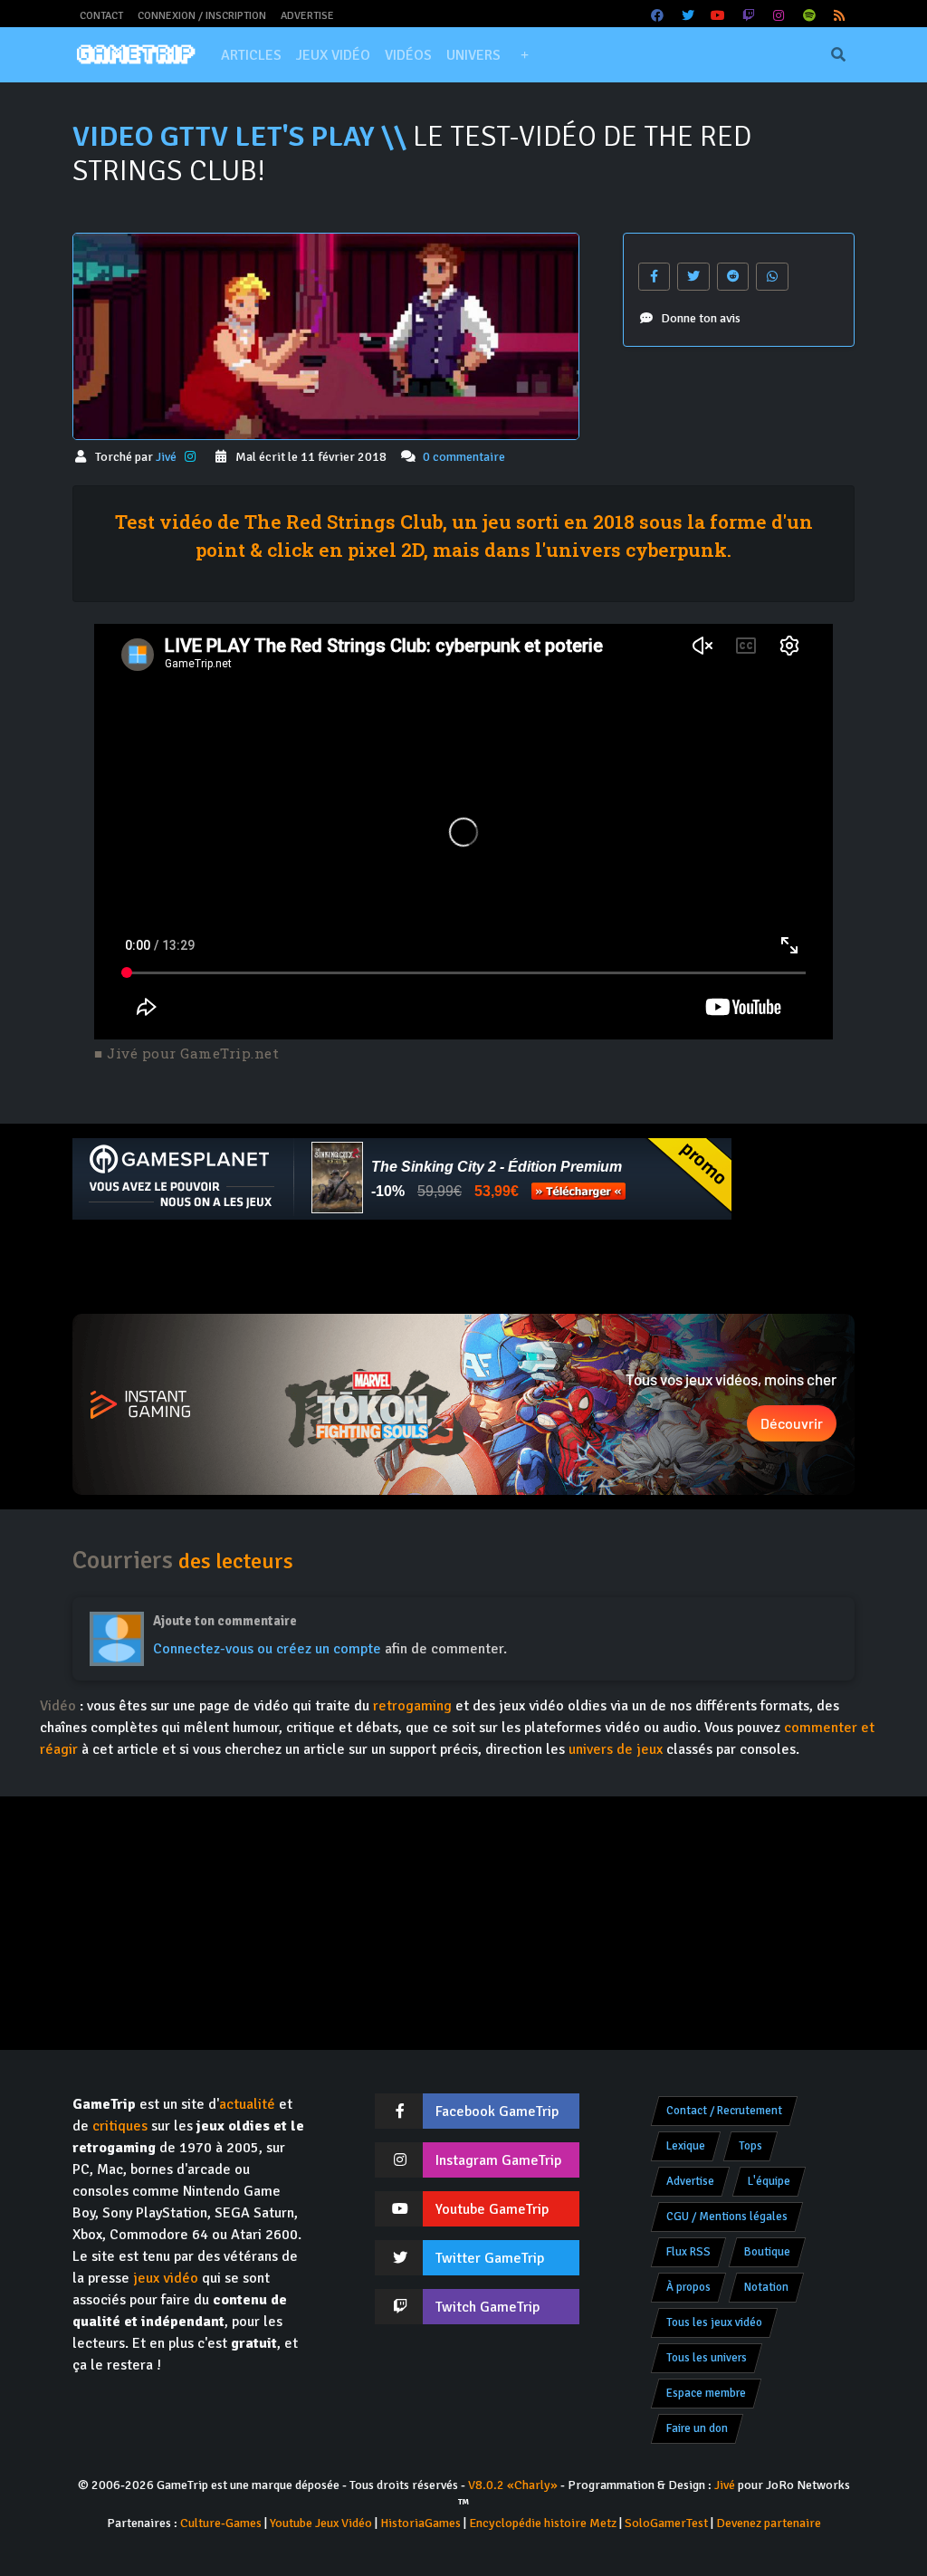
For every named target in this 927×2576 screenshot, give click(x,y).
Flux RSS (688, 2252)
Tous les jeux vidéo (714, 2322)
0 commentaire (464, 457)
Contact (101, 16)
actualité (247, 2104)
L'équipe (769, 2181)
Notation (766, 2287)
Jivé (167, 457)
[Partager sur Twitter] (693, 277)
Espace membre (706, 2393)
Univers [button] (473, 55)
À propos (688, 2287)
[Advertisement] (463, 1267)
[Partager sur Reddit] (733, 277)
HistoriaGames (420, 2523)
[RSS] (840, 16)
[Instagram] (779, 16)
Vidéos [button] (408, 55)
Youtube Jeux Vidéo (321, 2523)
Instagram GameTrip (498, 2160)
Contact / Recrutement (724, 2111)
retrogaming (412, 1706)
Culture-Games (221, 2523)
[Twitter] (688, 16)
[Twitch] (749, 16)
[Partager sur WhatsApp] (772, 277)
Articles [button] (251, 55)
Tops (750, 2146)
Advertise (307, 16)
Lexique (686, 2146)
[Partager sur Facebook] (655, 277)
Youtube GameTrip (492, 2209)
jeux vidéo (166, 2278)
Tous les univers (707, 2358)
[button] (524, 55)
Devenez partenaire (769, 2523)
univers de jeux (616, 1749)
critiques (120, 2126)
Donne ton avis (701, 318)
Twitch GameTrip (487, 2307)
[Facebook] (658, 16)
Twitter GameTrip (490, 2258)
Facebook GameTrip (497, 2112)
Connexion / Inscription (202, 16)
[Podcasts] (809, 16)
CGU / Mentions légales (727, 2217)
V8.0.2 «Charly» (513, 2485)
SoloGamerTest (666, 2523)
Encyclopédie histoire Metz (543, 2523)
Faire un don (697, 2428)
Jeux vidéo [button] (333, 55)
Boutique (767, 2252)
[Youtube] (719, 16)
